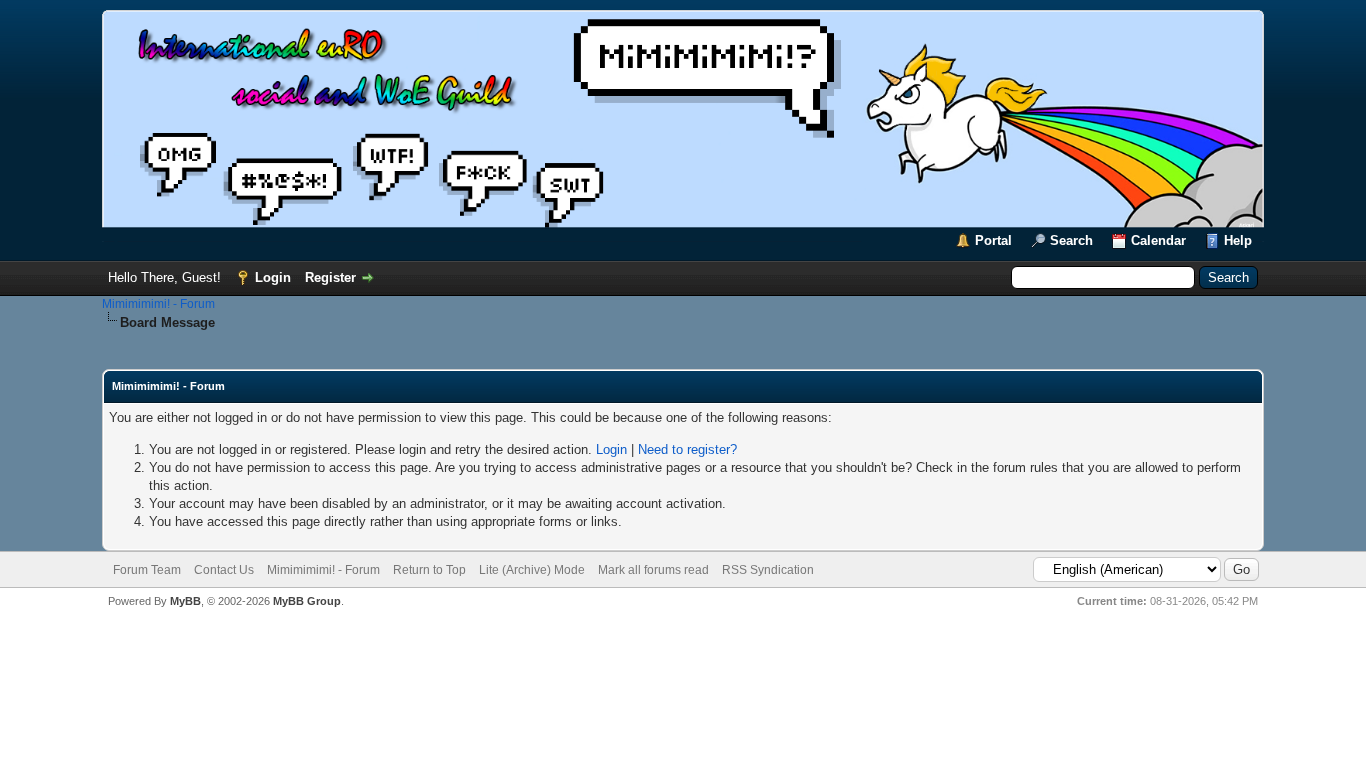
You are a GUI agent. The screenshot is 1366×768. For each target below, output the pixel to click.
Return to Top (429, 570)
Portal (993, 240)
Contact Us (224, 570)
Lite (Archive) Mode (532, 570)
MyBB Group (307, 601)
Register (330, 277)
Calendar (1158, 240)
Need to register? (687, 449)
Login (273, 277)
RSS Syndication (768, 570)
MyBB (185, 601)
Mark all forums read (653, 570)
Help (1238, 240)
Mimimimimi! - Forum (158, 304)
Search (1071, 240)
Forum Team (147, 570)
